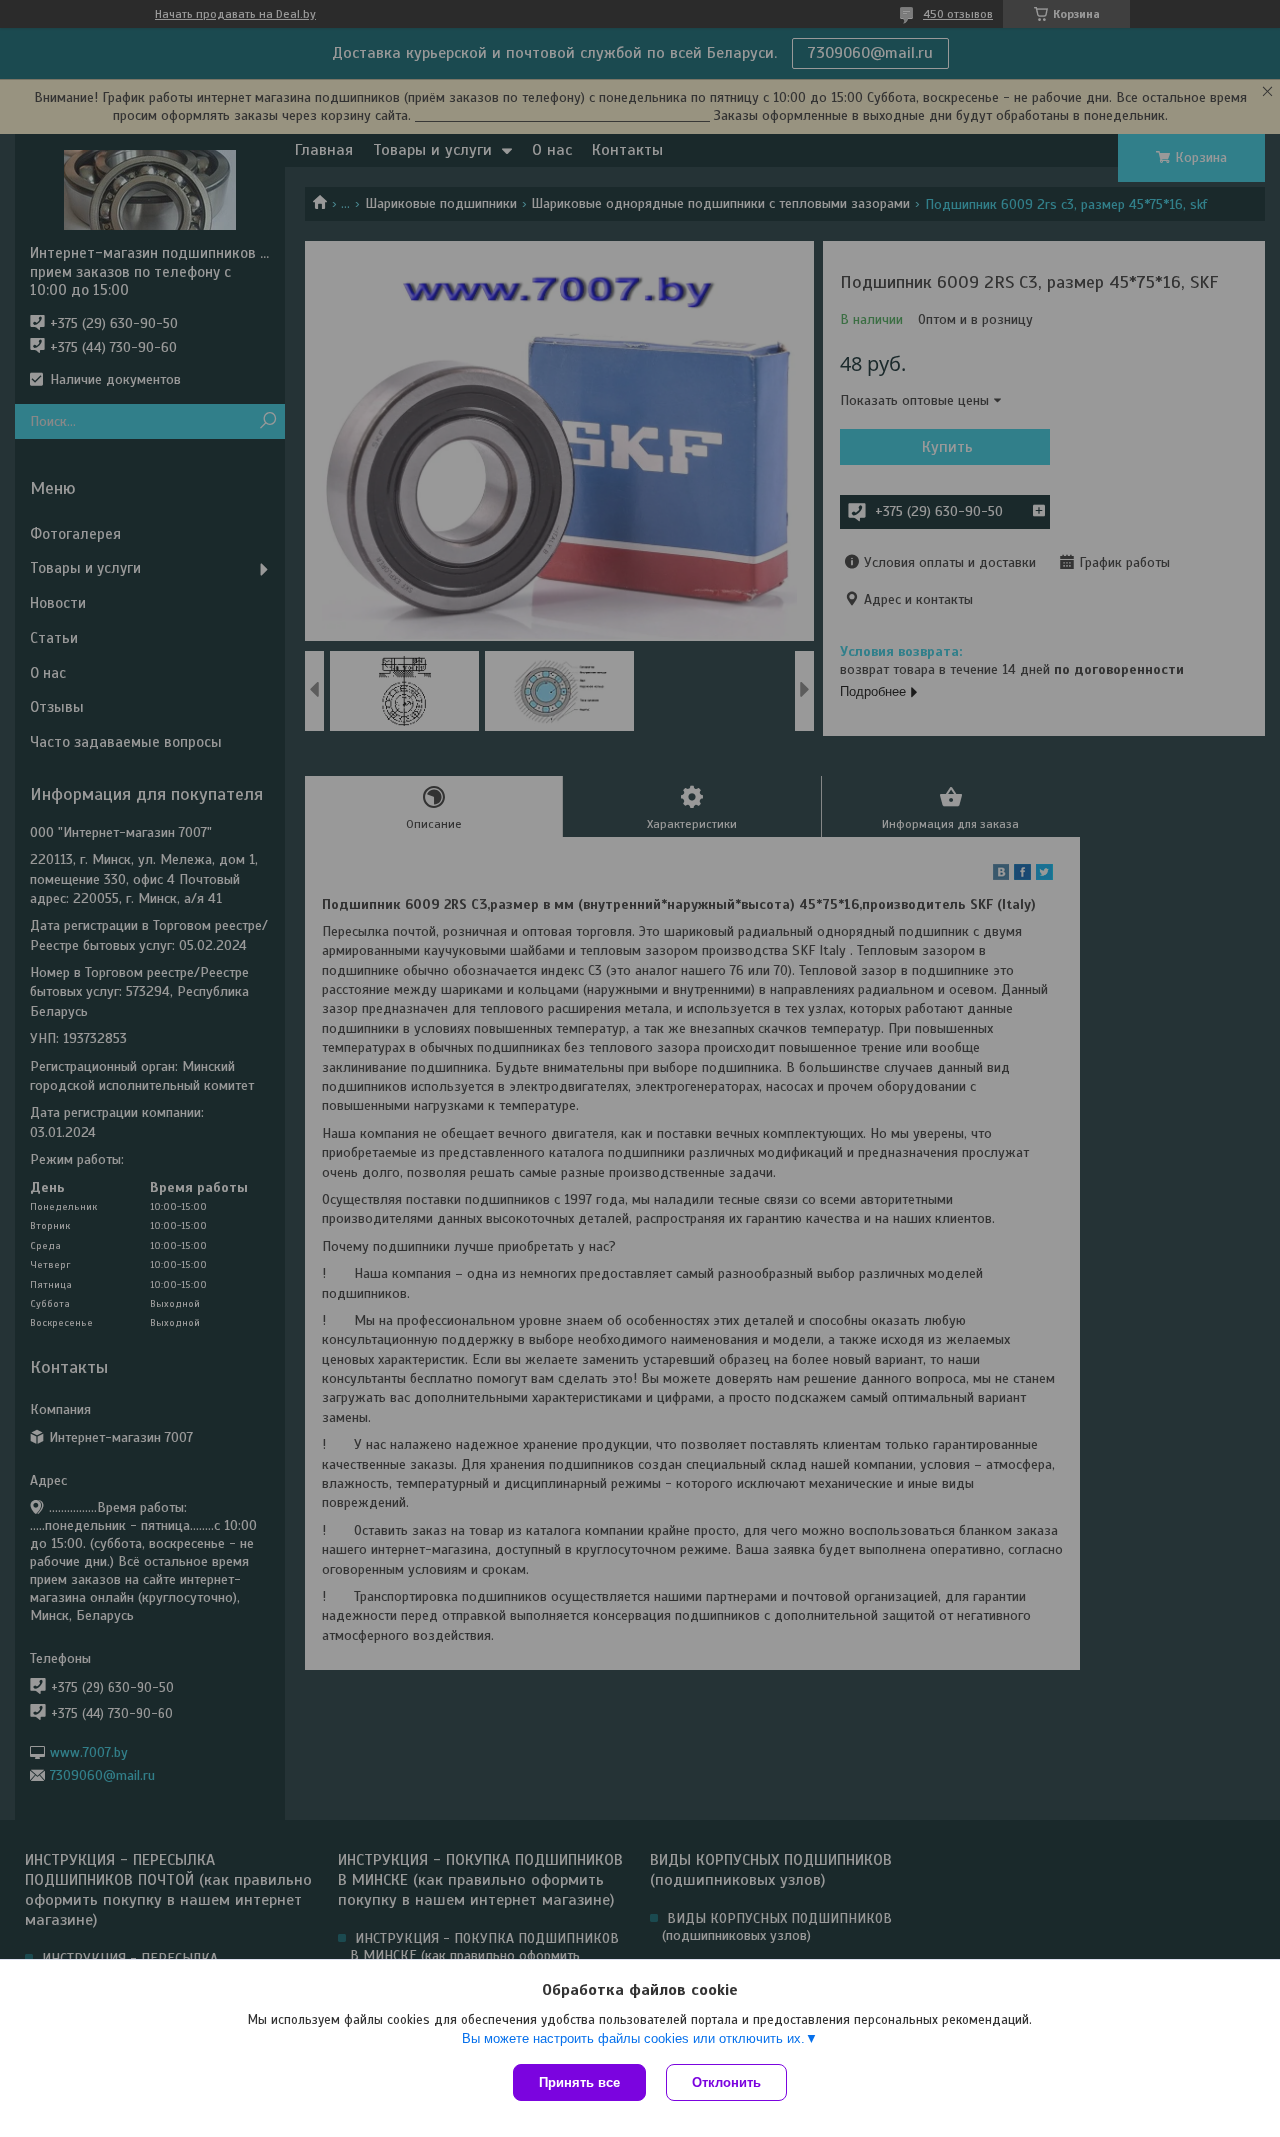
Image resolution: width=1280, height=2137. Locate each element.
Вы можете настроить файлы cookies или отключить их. (633, 2038)
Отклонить (726, 2082)
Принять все (579, 2082)
